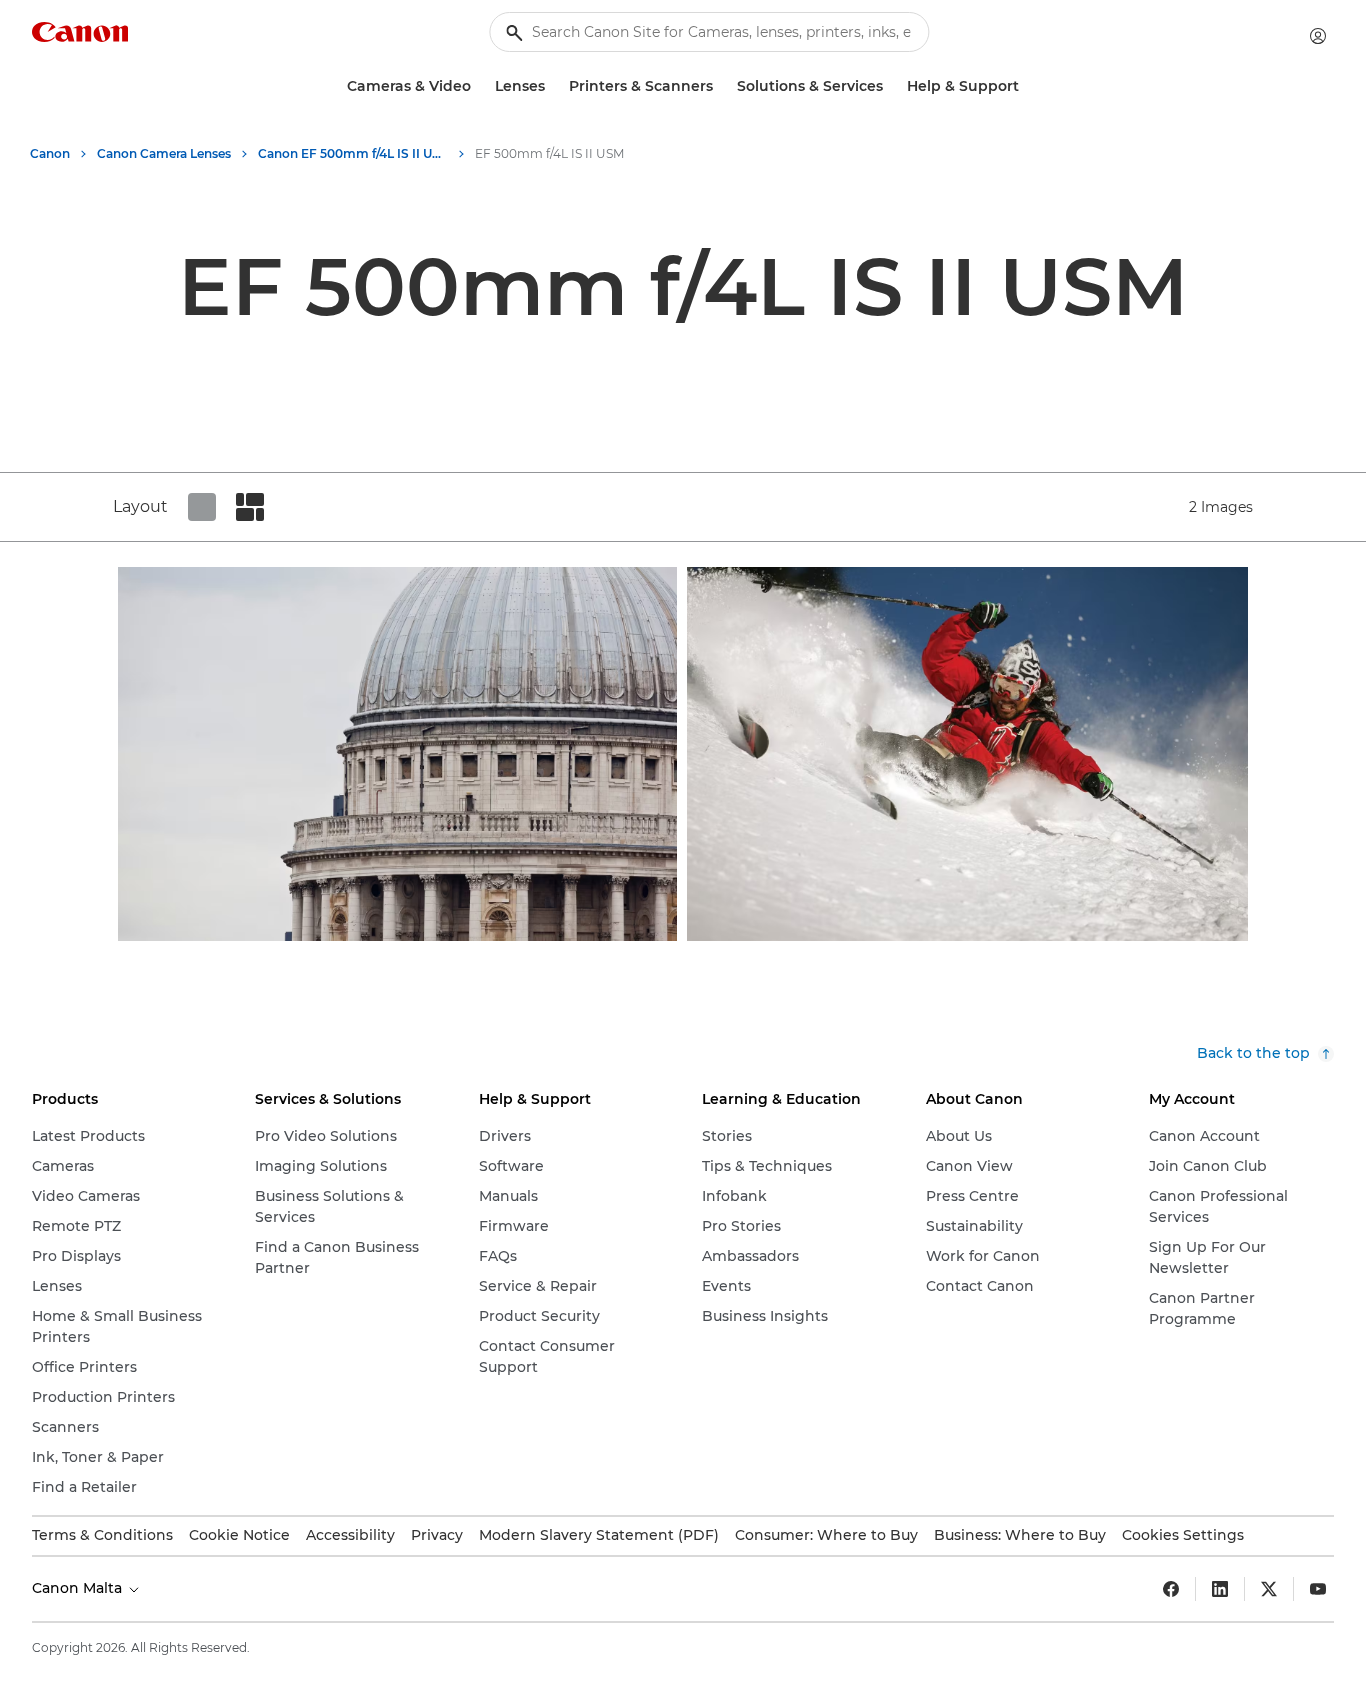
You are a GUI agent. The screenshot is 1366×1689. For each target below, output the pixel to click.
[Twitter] (1269, 1589)
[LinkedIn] (1220, 1589)
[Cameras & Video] (479, 86)
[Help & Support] (1027, 86)
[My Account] (1318, 36)
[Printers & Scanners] (721, 86)
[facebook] (1171, 1589)
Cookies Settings (1183, 1535)
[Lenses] (553, 86)
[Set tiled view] (202, 507)
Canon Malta (79, 1588)
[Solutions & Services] (891, 86)
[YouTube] (1318, 1589)
